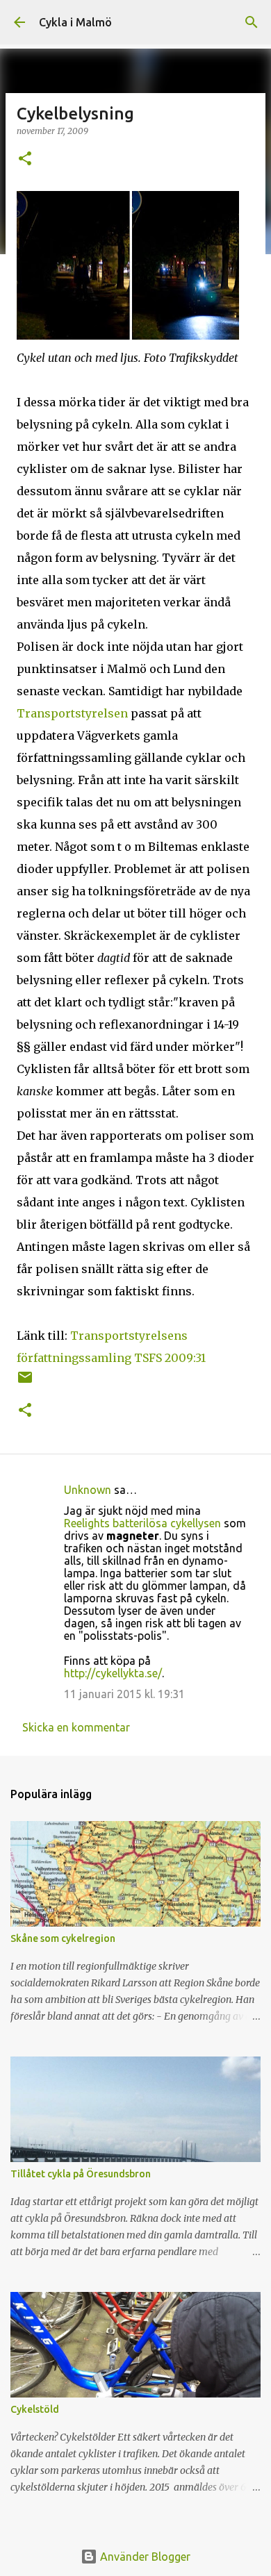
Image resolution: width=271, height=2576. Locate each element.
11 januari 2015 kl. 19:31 (124, 1694)
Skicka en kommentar (76, 1727)
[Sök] (252, 22)
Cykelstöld (35, 2409)
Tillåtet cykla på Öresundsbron (81, 2174)
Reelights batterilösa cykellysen (142, 1523)
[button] (25, 159)
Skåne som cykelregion (63, 1938)
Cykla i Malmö (75, 22)
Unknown (88, 1490)
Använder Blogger (144, 2557)
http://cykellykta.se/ (113, 1673)
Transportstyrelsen (72, 713)
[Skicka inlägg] (25, 1382)
